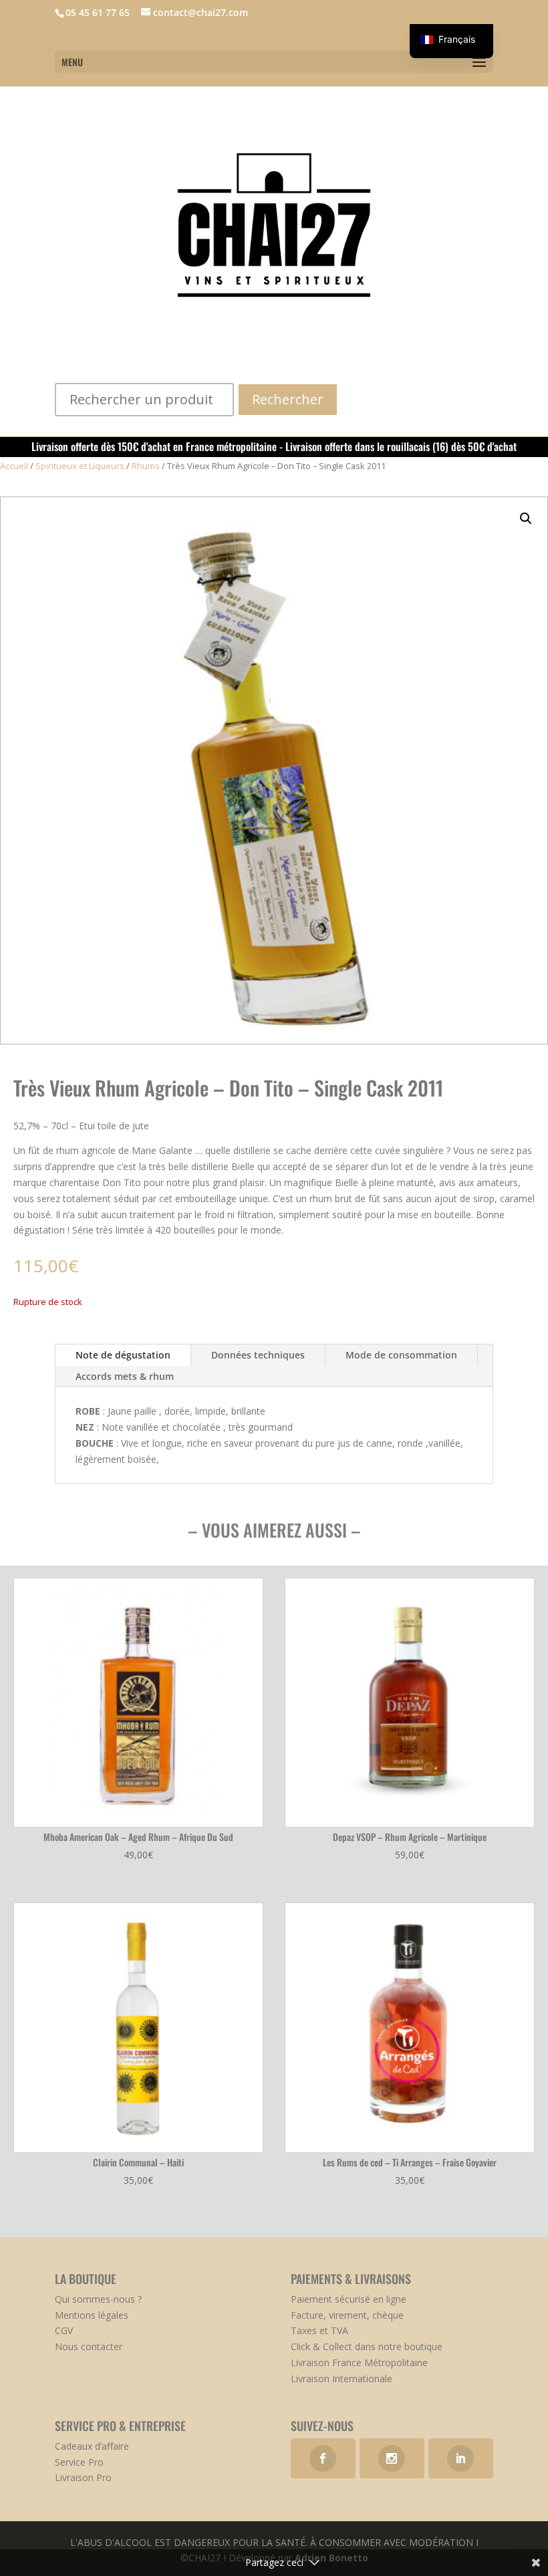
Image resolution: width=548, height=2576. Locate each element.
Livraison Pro (83, 2477)
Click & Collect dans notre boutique (367, 2346)
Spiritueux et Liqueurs (80, 466)
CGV (64, 2330)
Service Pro (79, 2462)
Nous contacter (89, 2346)
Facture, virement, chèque (347, 2315)
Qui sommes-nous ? (98, 2299)
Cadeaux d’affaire (92, 2446)
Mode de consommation (401, 1355)
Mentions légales (92, 2315)
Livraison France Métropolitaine (359, 2363)
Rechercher (288, 399)
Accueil (14, 466)
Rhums (146, 466)
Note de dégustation (123, 1355)
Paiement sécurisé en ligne (349, 2299)
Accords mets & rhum (125, 1376)
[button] (526, 519)
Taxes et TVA (319, 2330)
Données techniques (258, 1355)
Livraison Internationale (341, 2379)
